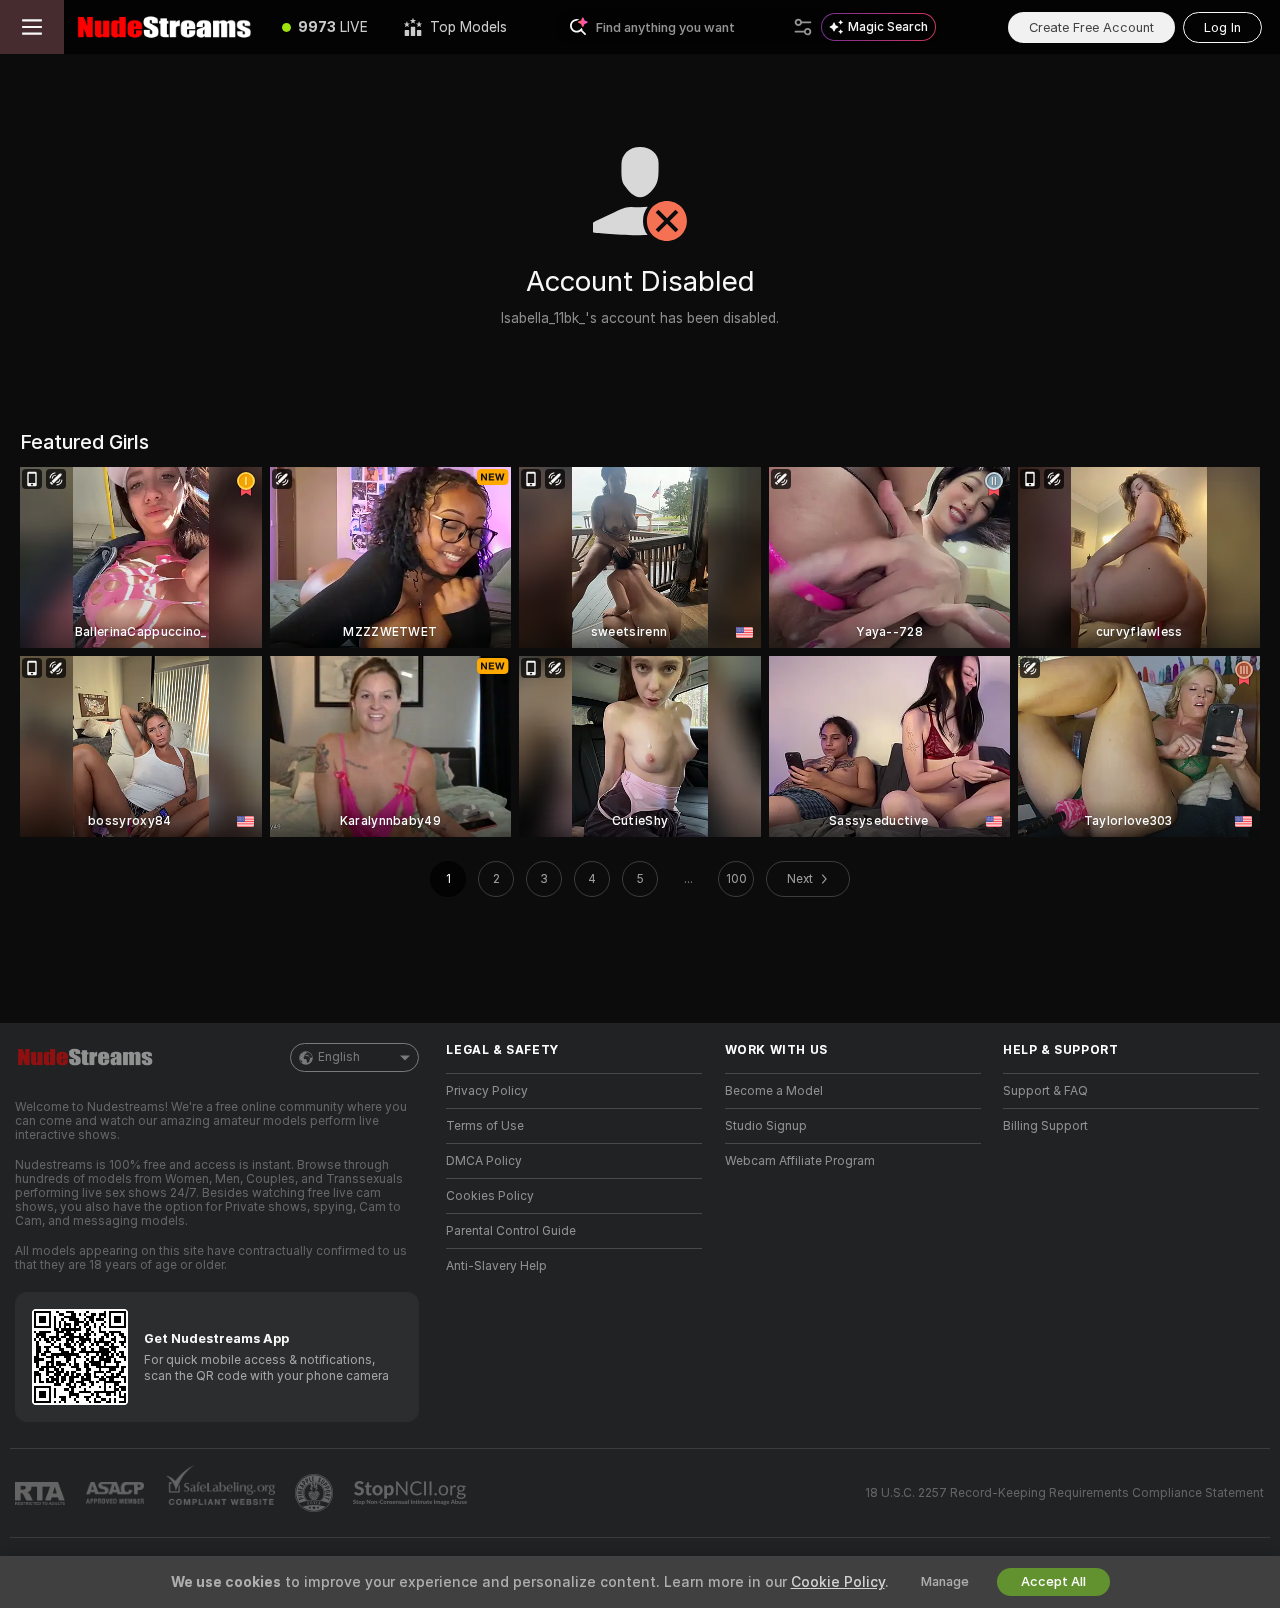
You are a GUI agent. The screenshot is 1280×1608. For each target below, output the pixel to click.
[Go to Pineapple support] (316, 1493)
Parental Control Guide (511, 1231)
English (339, 1057)
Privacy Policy (487, 1091)
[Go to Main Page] (164, 27)
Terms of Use (485, 1126)
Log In (1222, 27)
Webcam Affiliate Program (800, 1161)
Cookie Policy (838, 1582)
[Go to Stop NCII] (412, 1493)
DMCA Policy (484, 1161)
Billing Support (1045, 1126)
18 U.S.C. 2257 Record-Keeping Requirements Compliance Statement (1064, 1493)
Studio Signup (766, 1126)
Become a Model (774, 1091)
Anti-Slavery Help (496, 1266)
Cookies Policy (490, 1196)
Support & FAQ (1045, 1091)
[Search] (803, 27)
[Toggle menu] (32, 27)
